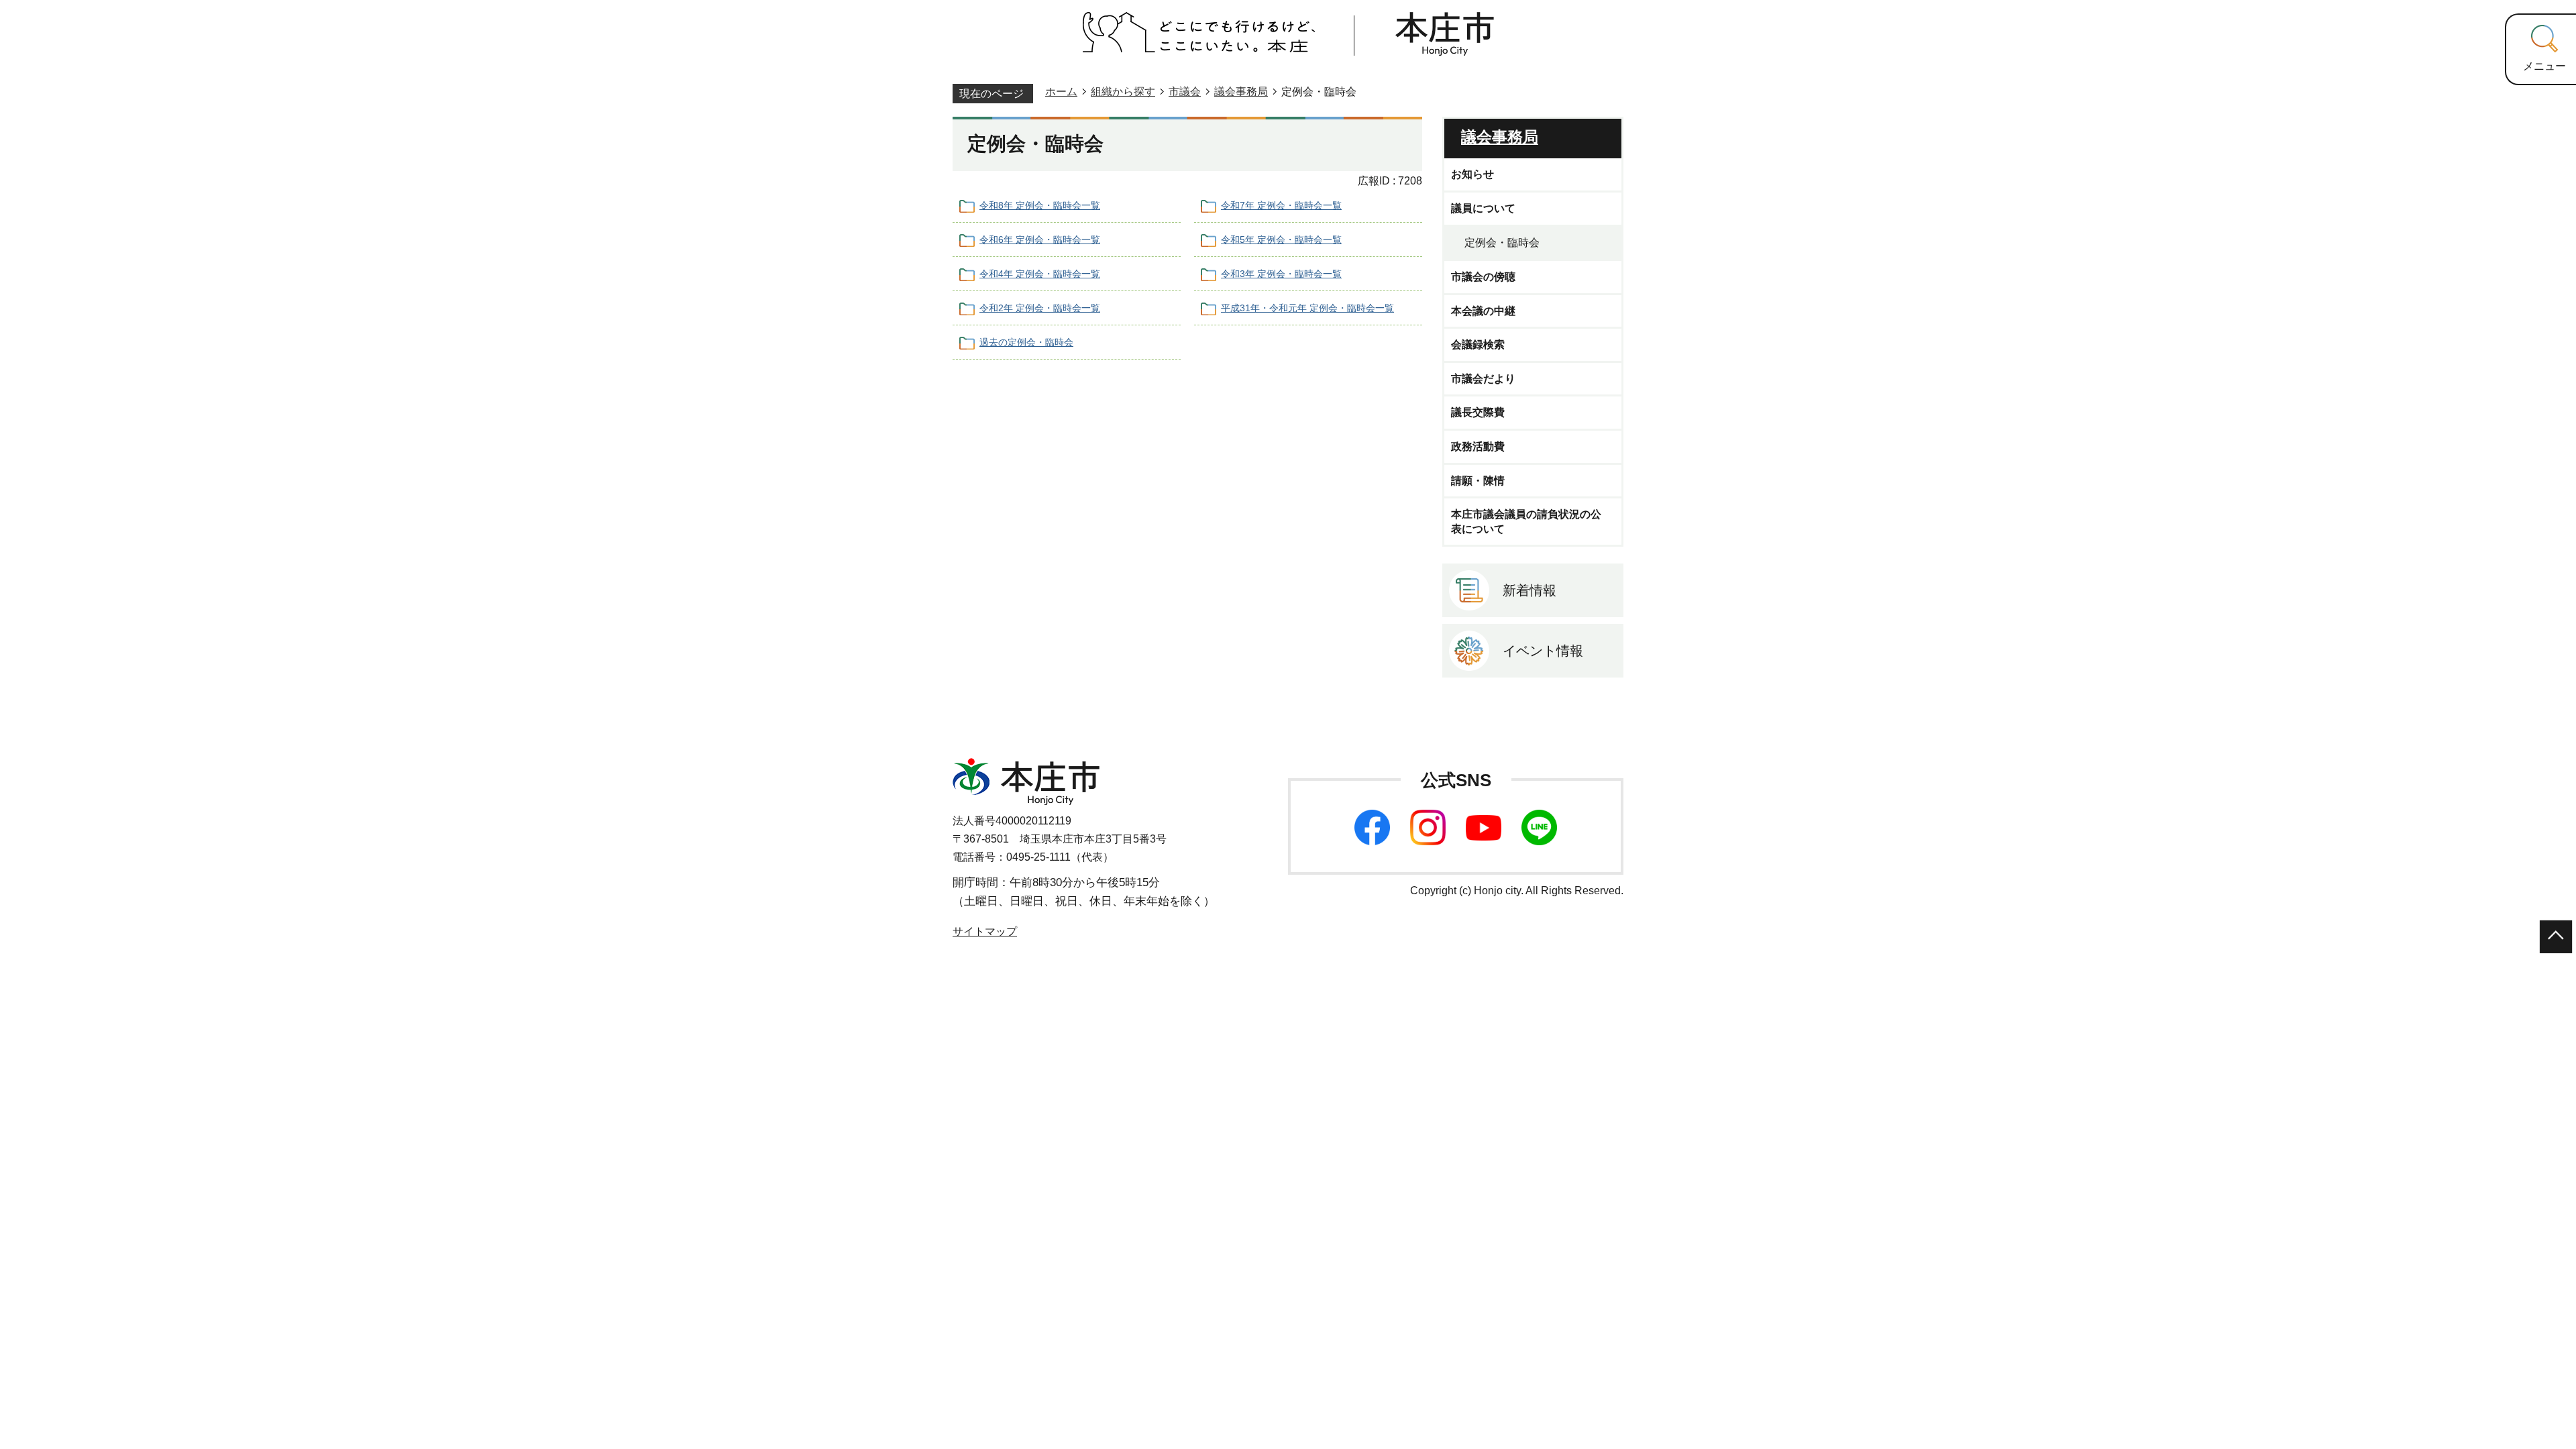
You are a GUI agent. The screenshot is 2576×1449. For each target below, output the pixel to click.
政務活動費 (1478, 446)
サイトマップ (985, 931)
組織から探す (1123, 92)
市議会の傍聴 (1483, 277)
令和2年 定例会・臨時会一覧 (1040, 308)
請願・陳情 (1478, 481)
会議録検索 (1478, 344)
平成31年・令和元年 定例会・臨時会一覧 (1307, 308)
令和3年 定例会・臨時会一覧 (1281, 274)
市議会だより (1483, 379)
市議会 (1185, 92)
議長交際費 (1478, 412)
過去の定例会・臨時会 (1026, 342)
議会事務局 (1241, 92)
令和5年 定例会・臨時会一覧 (1281, 239)
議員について (1483, 208)
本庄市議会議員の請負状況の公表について (1526, 522)
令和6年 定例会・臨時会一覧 (1040, 239)
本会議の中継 (1483, 311)
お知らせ (1472, 174)
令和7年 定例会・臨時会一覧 (1281, 205)
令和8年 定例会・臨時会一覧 (1040, 205)
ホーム (1061, 92)
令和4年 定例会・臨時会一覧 (1040, 274)
